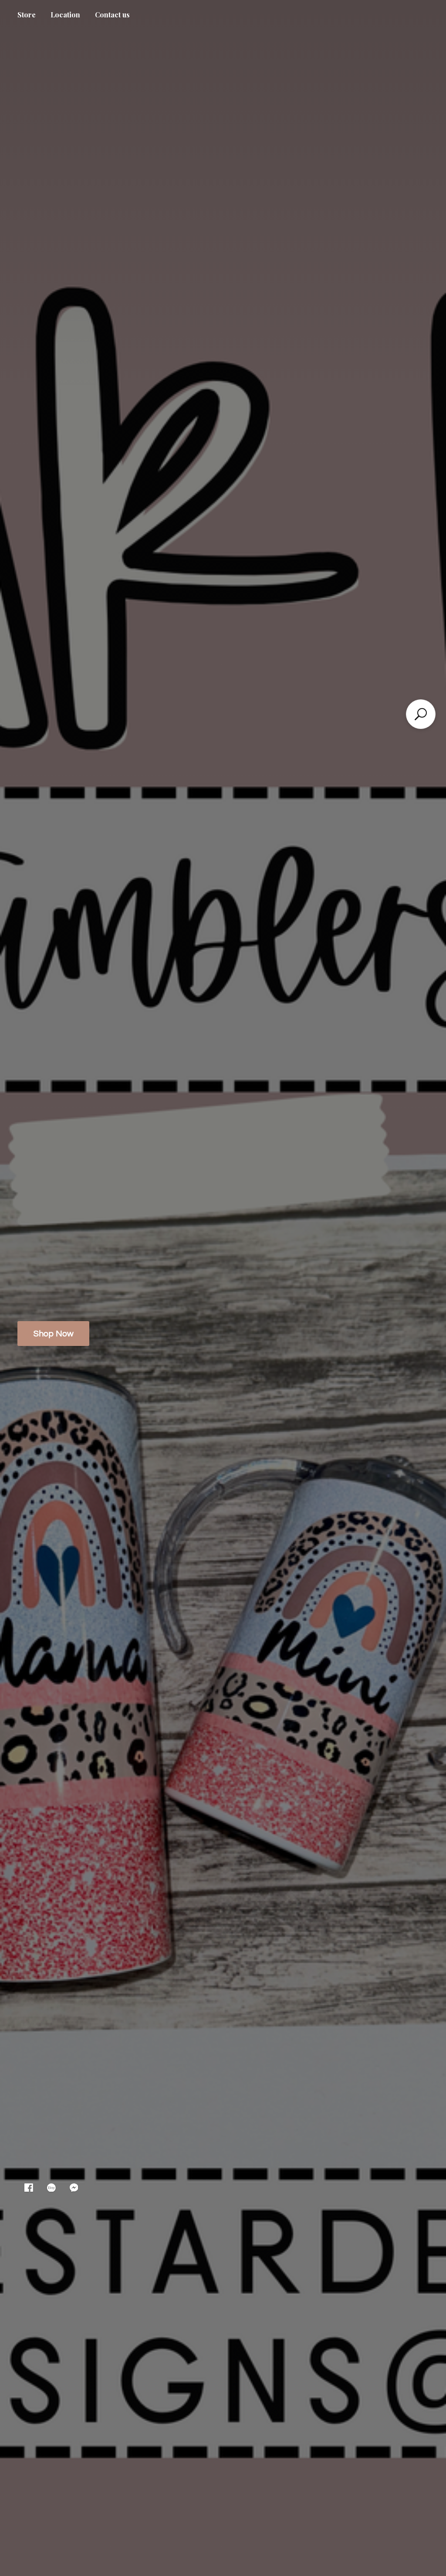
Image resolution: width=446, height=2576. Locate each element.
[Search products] (421, 714)
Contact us (112, 15)
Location (65, 15)
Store (27, 15)
